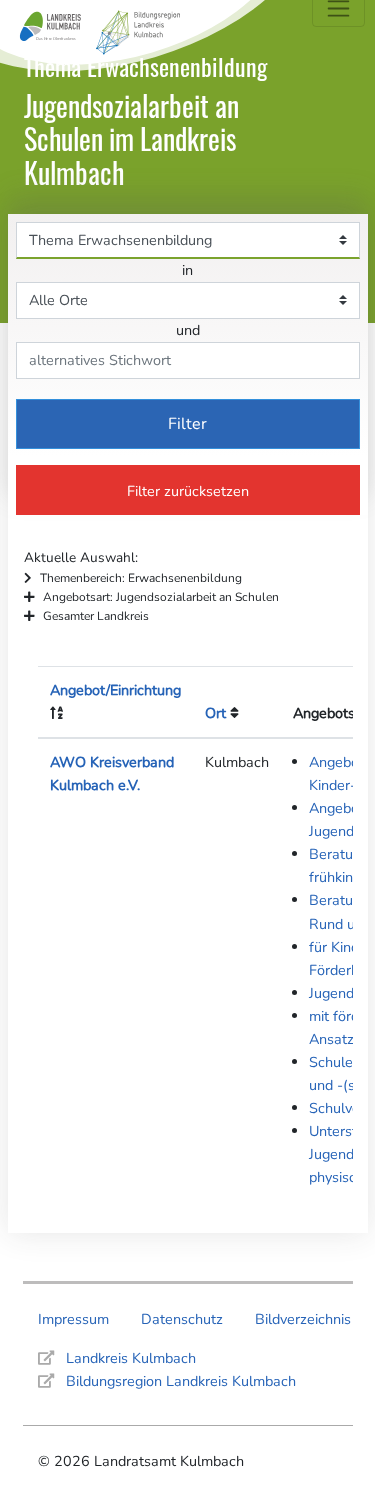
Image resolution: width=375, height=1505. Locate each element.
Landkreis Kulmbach (131, 1358)
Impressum (73, 1319)
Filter (187, 424)
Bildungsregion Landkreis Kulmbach (181, 1381)
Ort (215, 713)
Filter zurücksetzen (188, 491)
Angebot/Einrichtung (115, 690)
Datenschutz (182, 1319)
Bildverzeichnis (303, 1319)
